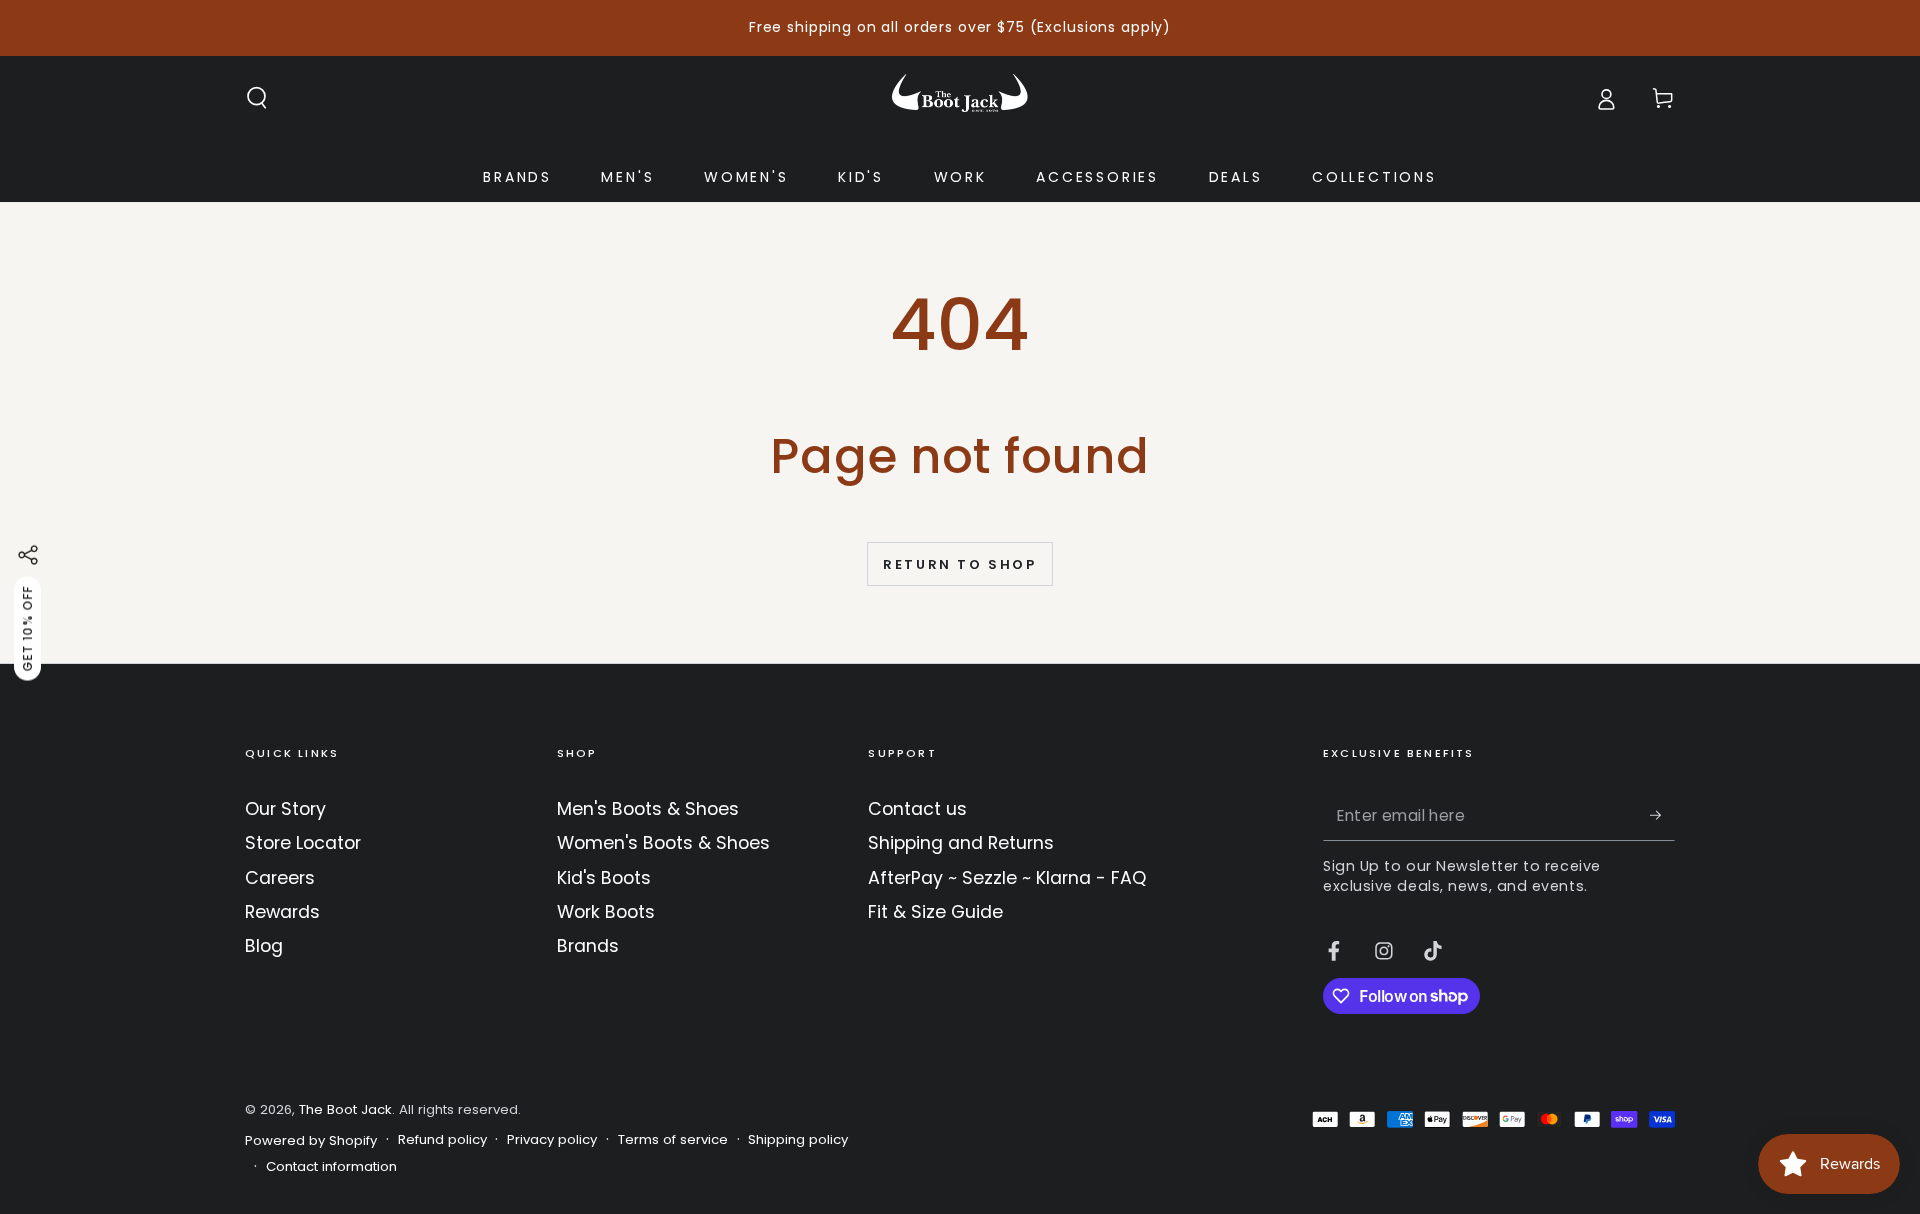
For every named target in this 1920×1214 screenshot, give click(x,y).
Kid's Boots (604, 878)
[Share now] (28, 555)
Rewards (282, 912)
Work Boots (606, 912)
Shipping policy (798, 1140)
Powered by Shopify (311, 1141)
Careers (280, 878)
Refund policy (442, 1140)
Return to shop (959, 564)
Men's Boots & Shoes (648, 809)
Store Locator (303, 843)
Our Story (285, 809)
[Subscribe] (1662, 815)
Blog (264, 946)
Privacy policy (552, 1140)
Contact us (917, 809)
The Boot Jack (345, 1109)
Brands (588, 946)
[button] (257, 98)
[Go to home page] (960, 98)
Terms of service (673, 1140)
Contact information (331, 1167)
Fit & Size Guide (935, 912)
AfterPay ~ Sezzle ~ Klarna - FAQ (1007, 878)
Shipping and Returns (961, 843)
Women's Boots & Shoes (663, 843)
